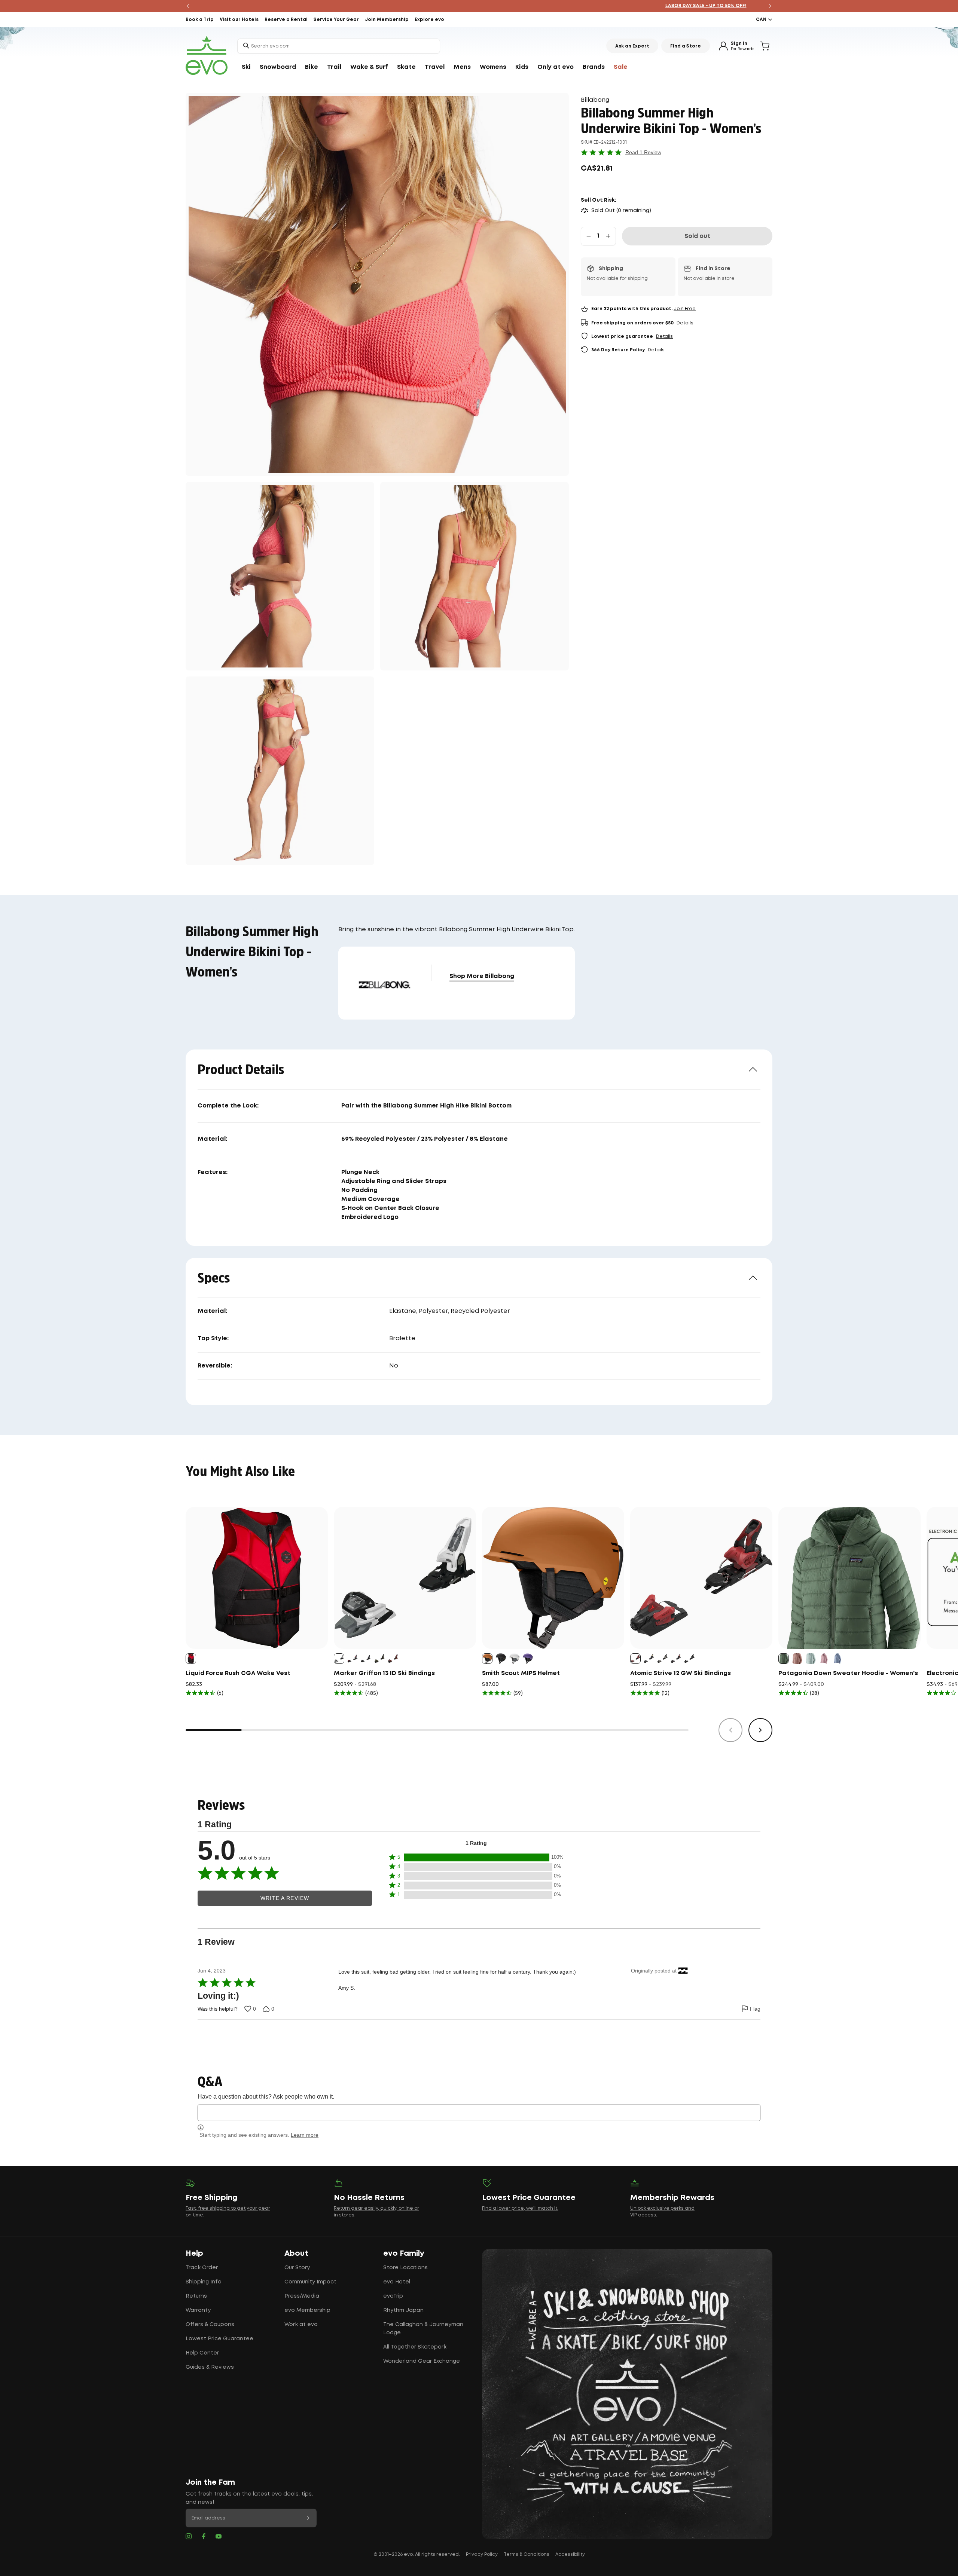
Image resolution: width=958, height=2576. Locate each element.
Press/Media (302, 2296)
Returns (196, 2296)
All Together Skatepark (415, 2347)
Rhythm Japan (403, 2310)
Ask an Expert (632, 46)
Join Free (685, 309)
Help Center (202, 2353)
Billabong (595, 100)
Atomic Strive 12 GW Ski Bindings (681, 1673)
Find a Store (686, 46)
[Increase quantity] (608, 236)
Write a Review (285, 1898)
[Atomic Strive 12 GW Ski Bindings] (701, 1578)
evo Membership (307, 2310)
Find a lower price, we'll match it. (520, 2208)
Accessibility (570, 2554)
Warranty (198, 2310)
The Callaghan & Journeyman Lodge (423, 2329)
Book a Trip (200, 20)
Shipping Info (204, 2282)
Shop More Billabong (482, 976)
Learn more (305, 2135)
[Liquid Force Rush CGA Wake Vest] (257, 1578)
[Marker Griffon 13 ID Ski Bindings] (405, 1578)
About (296, 2253)
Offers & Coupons (210, 2325)
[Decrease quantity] (589, 236)
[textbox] (479, 2113)
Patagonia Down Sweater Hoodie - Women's (848, 1673)
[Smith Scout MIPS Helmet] (553, 1578)
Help (194, 2253)
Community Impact (310, 2282)
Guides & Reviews (210, 2367)
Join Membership (387, 20)
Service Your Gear (336, 20)
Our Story (297, 2268)
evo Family (404, 2253)
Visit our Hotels (239, 20)
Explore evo (429, 20)
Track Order (202, 2268)
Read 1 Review (643, 152)
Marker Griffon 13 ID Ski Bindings (384, 1673)
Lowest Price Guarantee (219, 2339)
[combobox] (339, 46)
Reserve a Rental (286, 20)
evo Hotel (397, 2282)
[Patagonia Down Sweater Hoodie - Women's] (849, 1578)
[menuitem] (246, 67)
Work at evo (301, 2325)
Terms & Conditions (527, 2554)
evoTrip (393, 2296)
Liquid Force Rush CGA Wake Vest (238, 1673)
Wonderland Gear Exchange (422, 2361)
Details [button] (685, 323)
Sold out (697, 236)
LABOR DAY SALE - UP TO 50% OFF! (479, 6)
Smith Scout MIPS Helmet (521, 1673)
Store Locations (405, 2268)
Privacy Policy (482, 2554)
